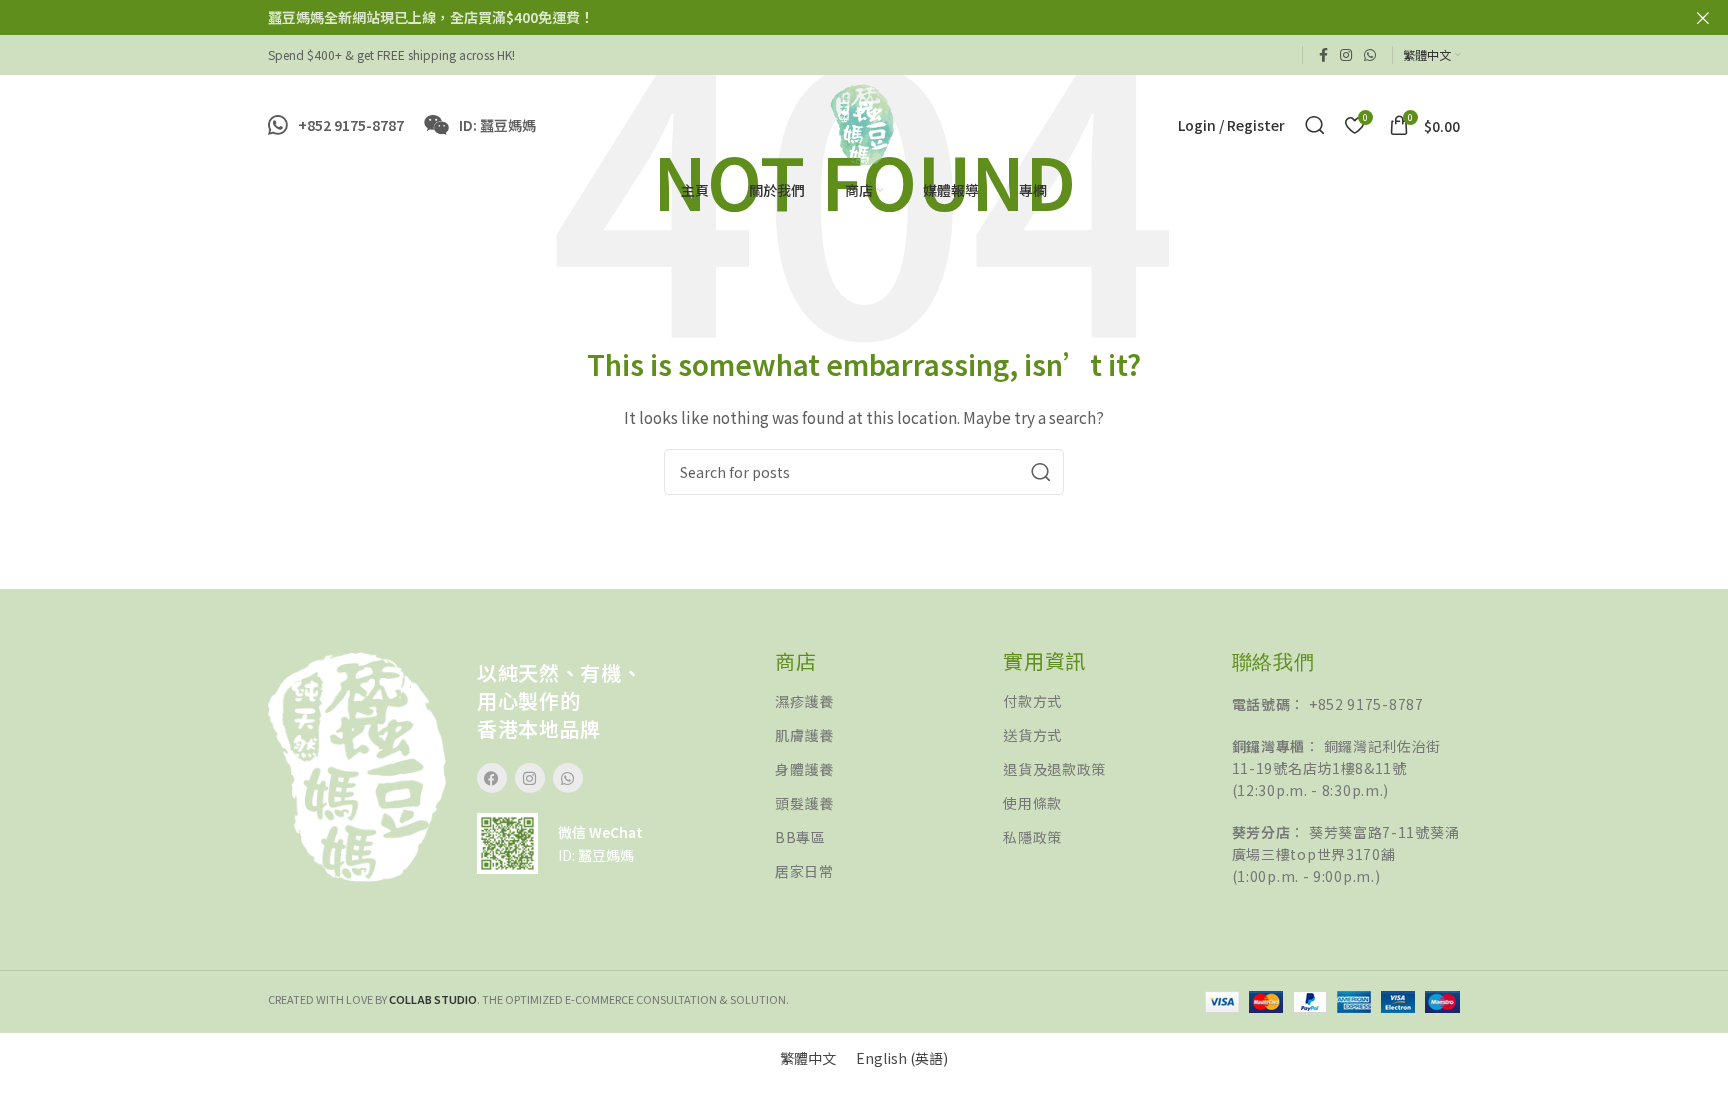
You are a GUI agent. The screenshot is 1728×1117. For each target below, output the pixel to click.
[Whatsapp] (568, 778)
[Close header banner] (1703, 17)
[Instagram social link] (1346, 55)
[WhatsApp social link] (1370, 55)
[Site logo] (863, 123)
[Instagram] (530, 778)
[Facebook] (492, 778)
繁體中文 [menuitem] (808, 1058)
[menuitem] (808, 1057)
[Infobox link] (336, 125)
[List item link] (889, 701)
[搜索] (1315, 125)
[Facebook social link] (1323, 55)
